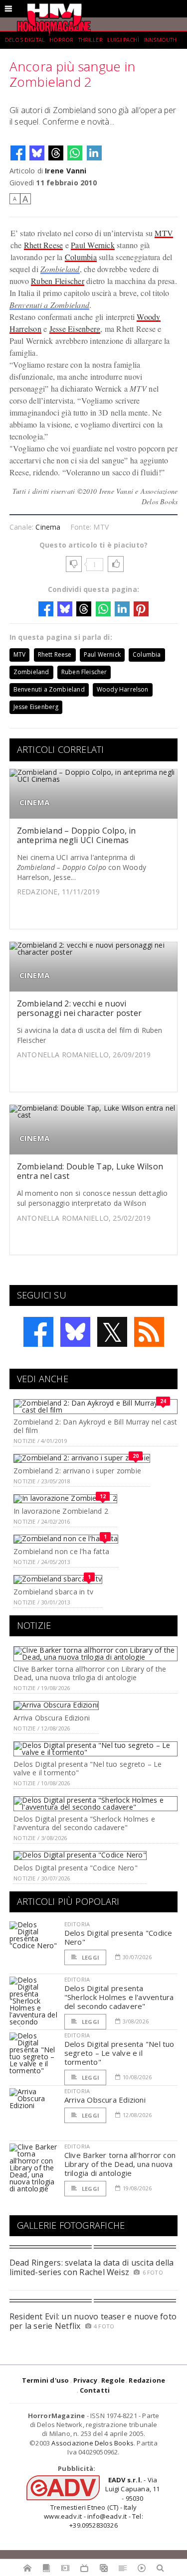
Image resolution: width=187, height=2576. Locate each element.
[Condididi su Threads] (56, 153)
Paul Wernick (93, 245)
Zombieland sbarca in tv (53, 1592)
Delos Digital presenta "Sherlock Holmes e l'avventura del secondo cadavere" (84, 1823)
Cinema (48, 527)
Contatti (95, 2390)
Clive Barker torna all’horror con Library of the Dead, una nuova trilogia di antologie (90, 1673)
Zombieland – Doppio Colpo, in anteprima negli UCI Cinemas (77, 835)
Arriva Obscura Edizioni (52, 1718)
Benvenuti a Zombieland (49, 305)
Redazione (147, 2380)
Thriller (91, 40)
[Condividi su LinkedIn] (94, 153)
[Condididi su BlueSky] (37, 153)
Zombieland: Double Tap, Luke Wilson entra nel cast (90, 1171)
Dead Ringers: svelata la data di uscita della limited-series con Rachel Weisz (92, 2267)
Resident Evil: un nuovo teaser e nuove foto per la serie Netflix (93, 2321)
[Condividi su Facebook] (18, 153)
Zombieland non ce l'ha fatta (61, 1551)
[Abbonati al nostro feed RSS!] (149, 1332)
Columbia (81, 257)
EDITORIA (77, 1924)
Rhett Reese (44, 245)
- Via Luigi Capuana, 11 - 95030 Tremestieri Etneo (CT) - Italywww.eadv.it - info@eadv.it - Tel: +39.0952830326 (102, 2503)
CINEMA (34, 802)
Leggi (90, 1957)
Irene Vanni (66, 171)
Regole (113, 2380)
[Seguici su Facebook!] (38, 1332)
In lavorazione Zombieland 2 (61, 1511)
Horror (61, 40)
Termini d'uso (46, 2380)
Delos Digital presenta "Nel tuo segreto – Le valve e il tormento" (88, 1768)
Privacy (85, 2380)
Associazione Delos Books (93, 2443)
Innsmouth (160, 40)
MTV (164, 233)
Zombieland (60, 269)
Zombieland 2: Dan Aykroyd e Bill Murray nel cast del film (95, 1426)
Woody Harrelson (123, 689)
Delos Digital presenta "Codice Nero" (76, 1868)
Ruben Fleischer (58, 281)
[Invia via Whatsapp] (75, 153)
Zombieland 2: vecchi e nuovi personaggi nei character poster (79, 1008)
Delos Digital (25, 40)
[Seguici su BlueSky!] (75, 1332)
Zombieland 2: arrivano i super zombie (77, 1471)
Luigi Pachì (123, 40)
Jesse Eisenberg (75, 329)
